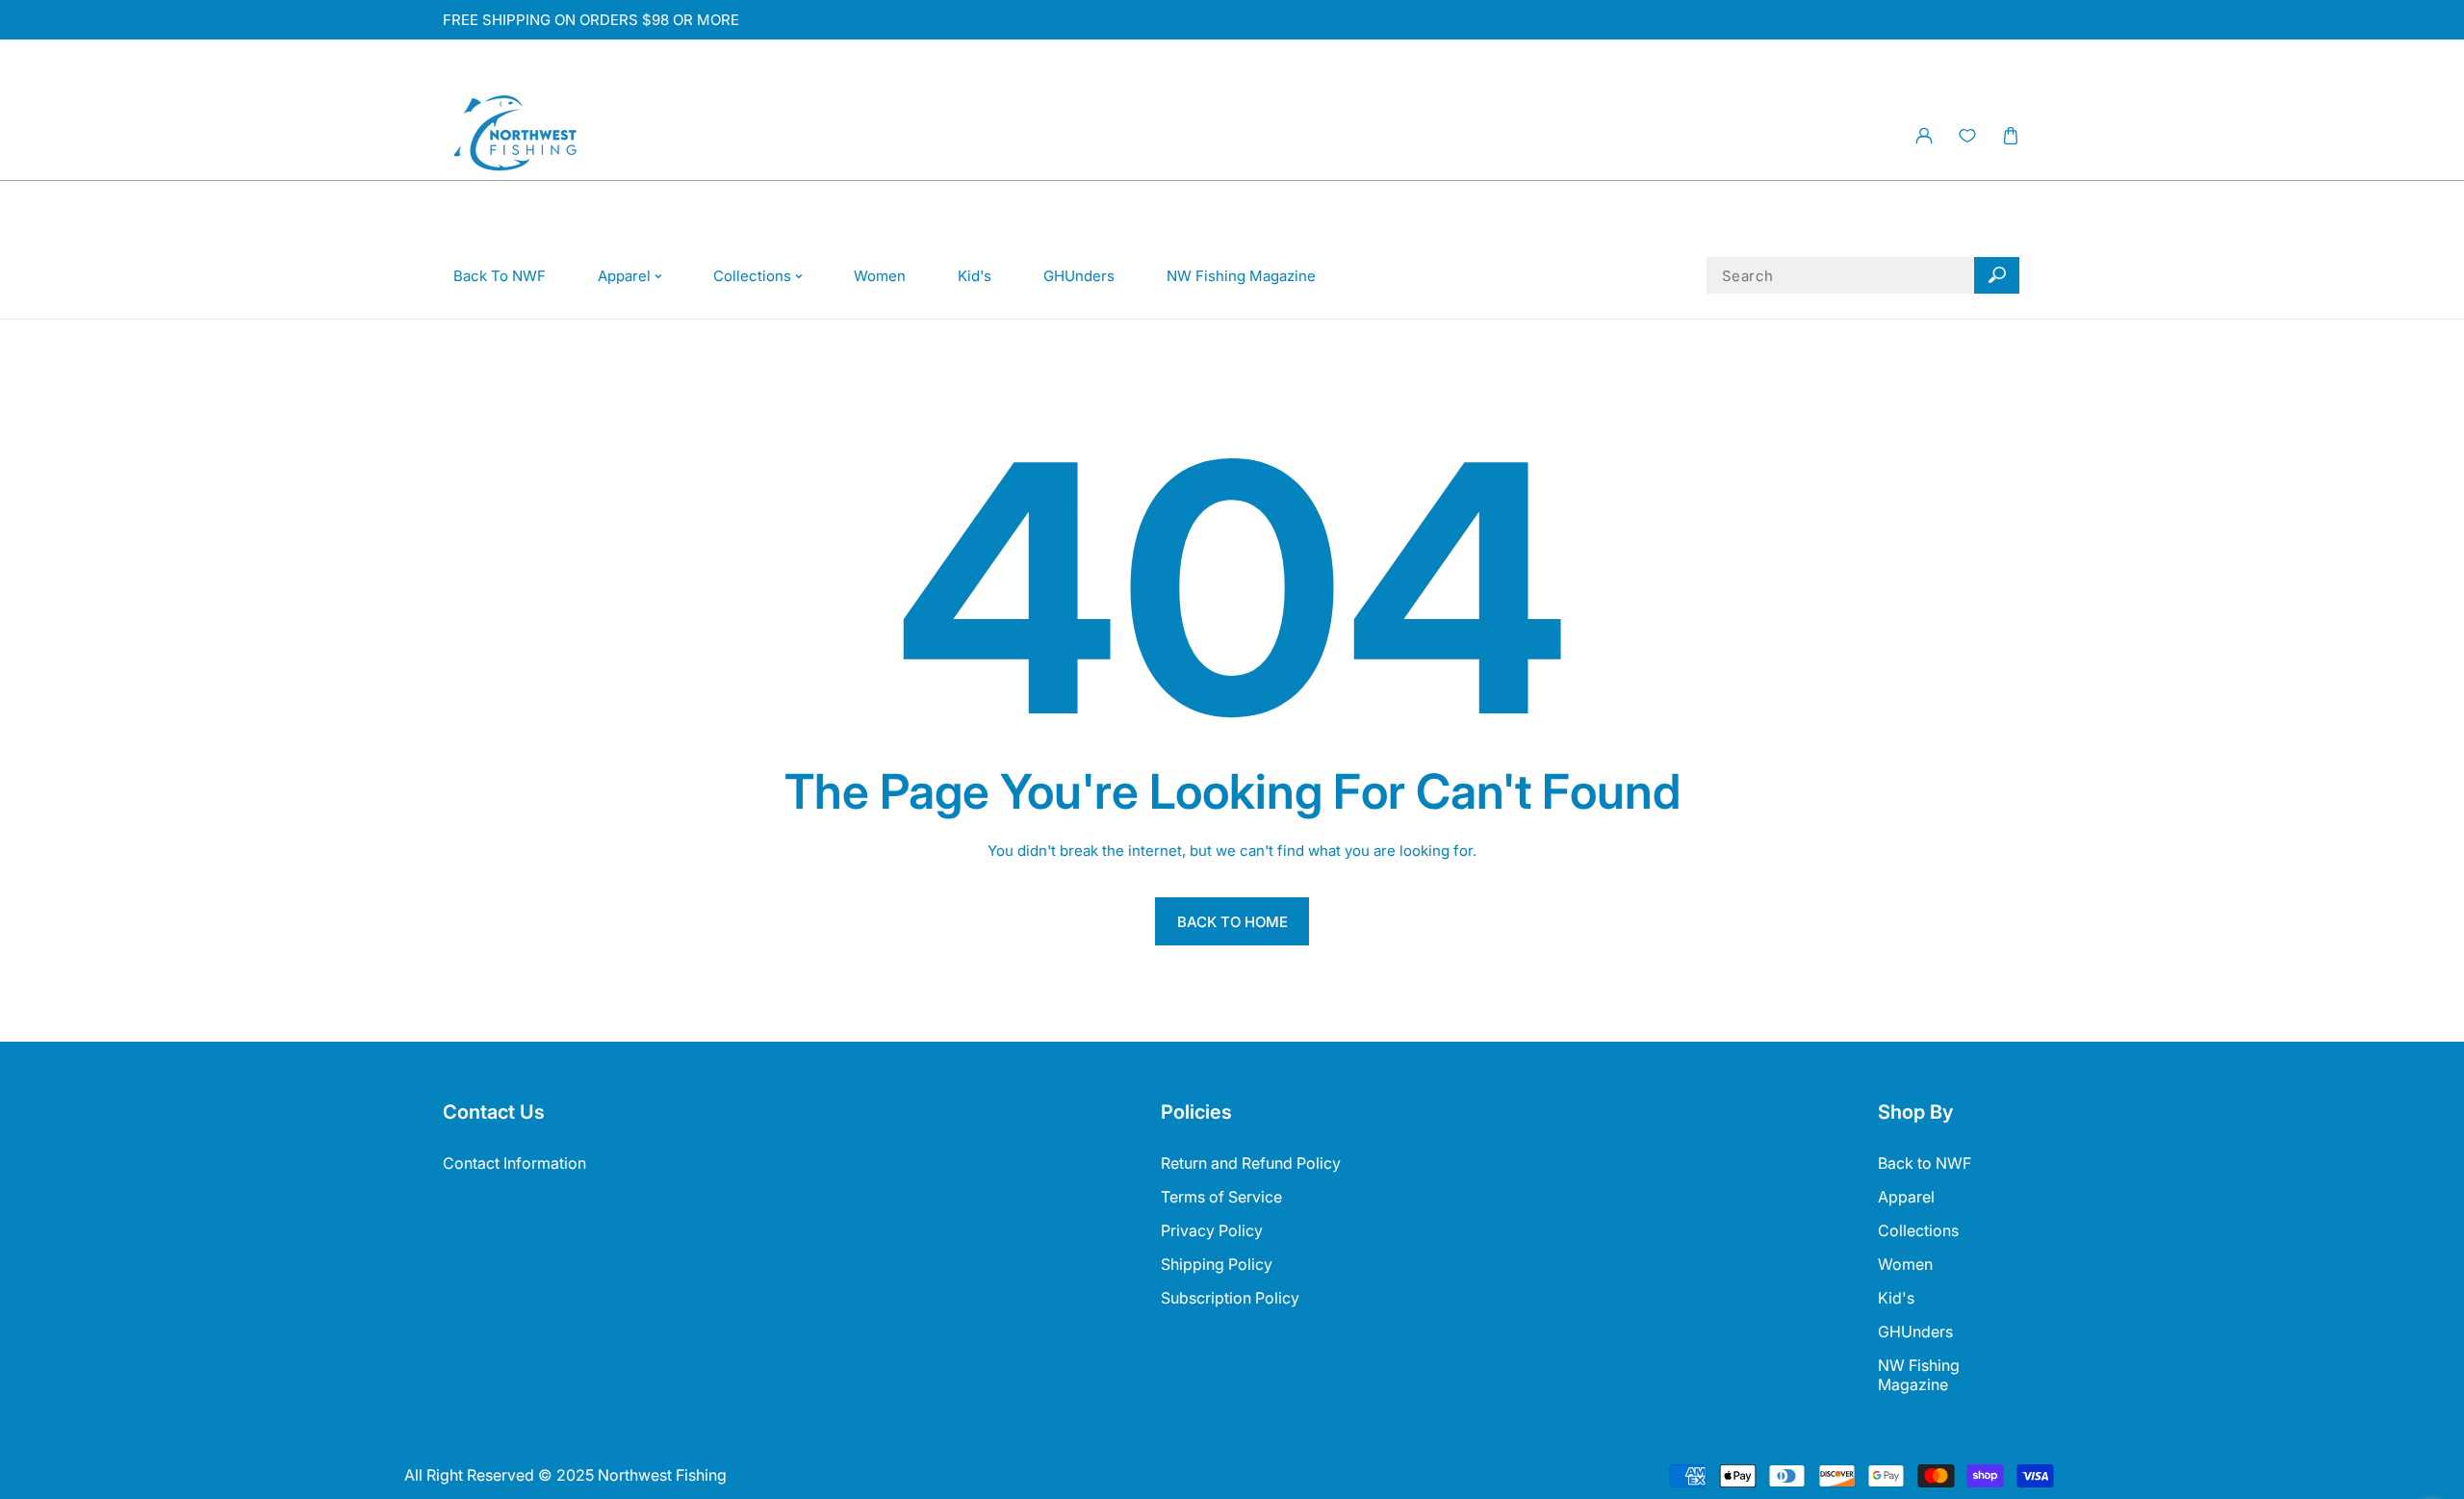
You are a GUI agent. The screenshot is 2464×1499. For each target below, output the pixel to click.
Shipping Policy (1217, 1264)
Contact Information (514, 1163)
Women (1905, 1264)
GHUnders (1915, 1331)
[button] (2010, 136)
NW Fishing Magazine (1919, 1375)
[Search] (1997, 275)
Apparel (1906, 1197)
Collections (1918, 1230)
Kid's (1896, 1298)
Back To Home (1232, 922)
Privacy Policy (1212, 1230)
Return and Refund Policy (1251, 1163)
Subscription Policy (1230, 1298)
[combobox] (1863, 275)
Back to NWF (1925, 1163)
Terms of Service (1221, 1197)
